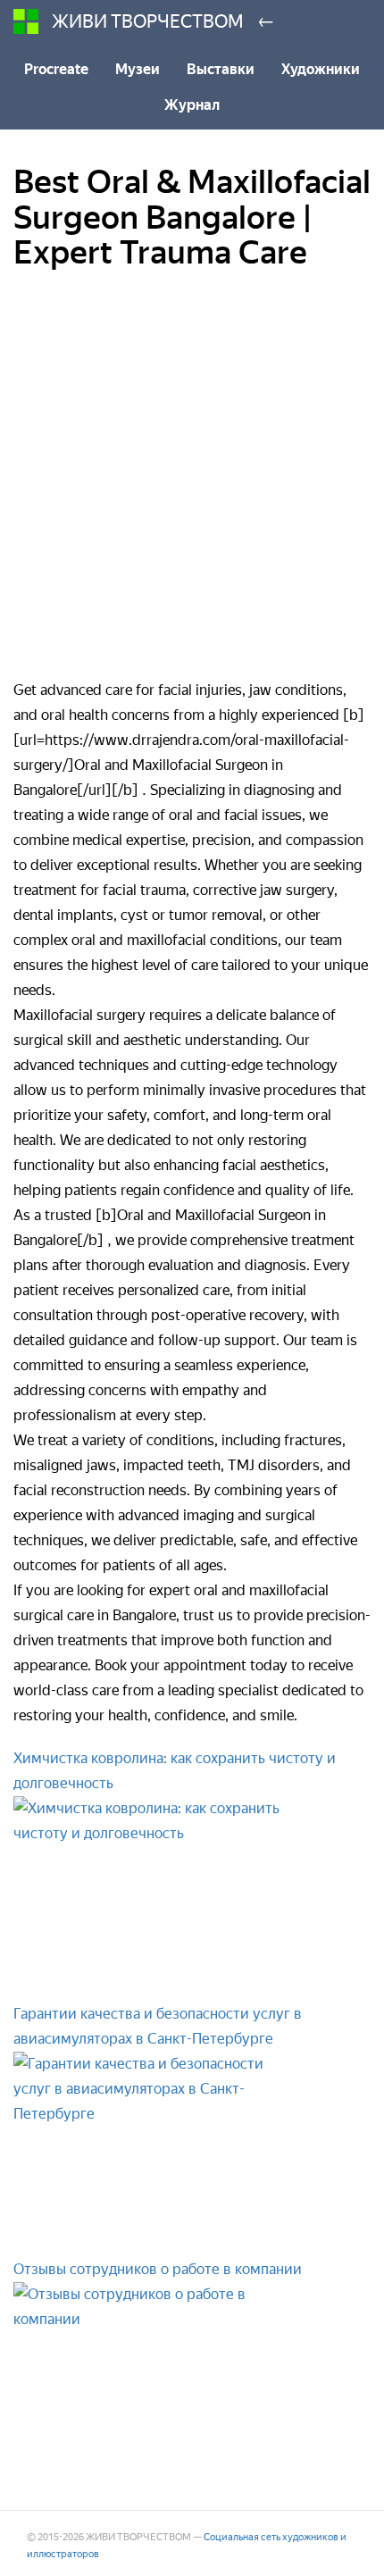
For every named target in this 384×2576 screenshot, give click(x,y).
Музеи (138, 69)
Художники (321, 69)
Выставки (221, 69)
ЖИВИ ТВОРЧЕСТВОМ (148, 21)
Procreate (56, 69)
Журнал (192, 105)
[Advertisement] (192, 486)
